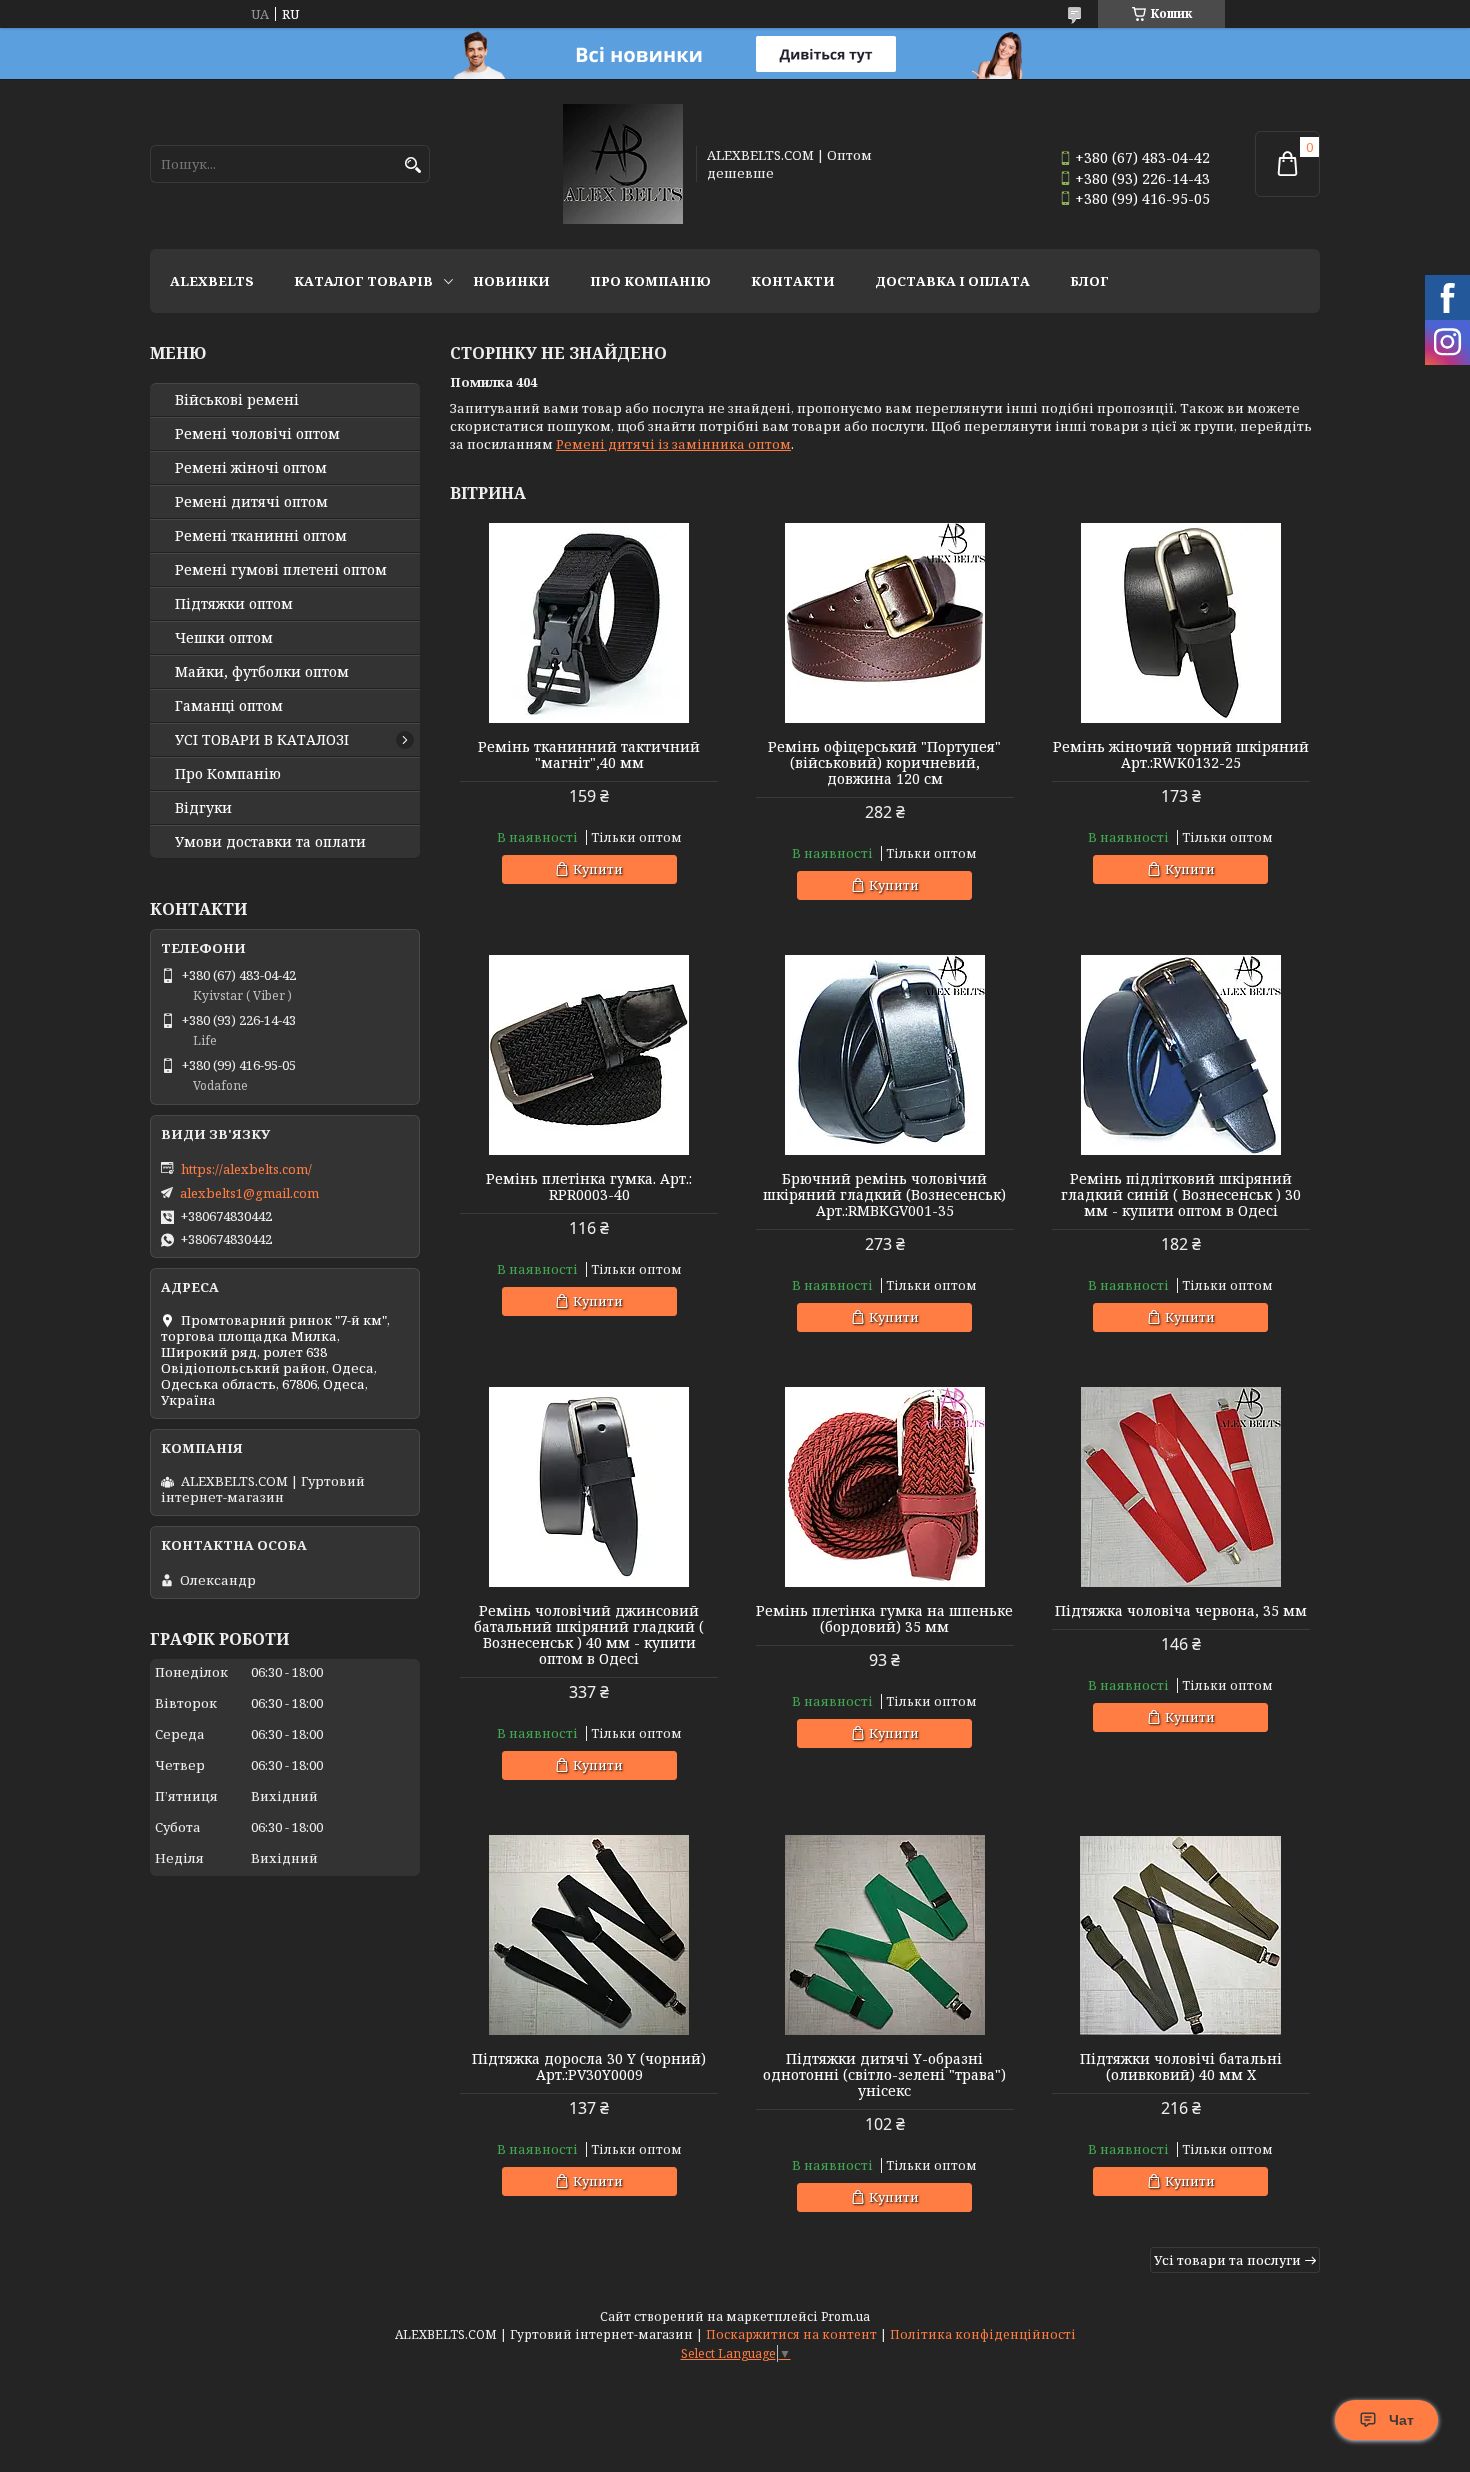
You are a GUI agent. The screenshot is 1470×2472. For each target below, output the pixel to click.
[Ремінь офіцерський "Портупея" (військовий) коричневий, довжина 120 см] (885, 623)
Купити (598, 869)
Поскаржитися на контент (791, 2334)
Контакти (793, 281)
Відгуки (203, 808)
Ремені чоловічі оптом (257, 434)
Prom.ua (845, 2316)
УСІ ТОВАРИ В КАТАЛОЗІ (262, 740)
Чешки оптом (224, 638)
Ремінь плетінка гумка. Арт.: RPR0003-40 (589, 1187)
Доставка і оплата (952, 281)
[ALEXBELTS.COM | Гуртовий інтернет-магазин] (623, 164)
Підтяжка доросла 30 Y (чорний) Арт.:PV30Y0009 (589, 2067)
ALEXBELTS (212, 281)
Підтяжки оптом (234, 604)
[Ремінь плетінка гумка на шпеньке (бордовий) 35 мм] (885, 1487)
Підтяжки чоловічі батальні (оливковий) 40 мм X (1181, 2067)
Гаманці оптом (229, 706)
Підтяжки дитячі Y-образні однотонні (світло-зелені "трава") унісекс (884, 2075)
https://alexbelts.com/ (246, 1169)
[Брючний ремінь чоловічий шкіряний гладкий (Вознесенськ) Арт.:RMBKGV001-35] (885, 1055)
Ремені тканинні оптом (261, 536)
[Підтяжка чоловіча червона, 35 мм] (1181, 1487)
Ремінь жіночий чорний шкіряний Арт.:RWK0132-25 (1181, 755)
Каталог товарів (363, 281)
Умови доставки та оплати (270, 842)
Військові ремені (237, 400)
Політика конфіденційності (983, 2334)
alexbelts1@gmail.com (249, 1193)
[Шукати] (412, 165)
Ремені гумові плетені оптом (281, 570)
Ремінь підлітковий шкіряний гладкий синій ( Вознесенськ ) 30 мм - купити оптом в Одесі (1181, 1195)
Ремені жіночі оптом (251, 468)
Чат (1401, 2420)
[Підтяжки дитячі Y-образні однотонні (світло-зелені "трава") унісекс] (885, 1935)
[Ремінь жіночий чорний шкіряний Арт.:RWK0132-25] (1181, 623)
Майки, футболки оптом (262, 672)
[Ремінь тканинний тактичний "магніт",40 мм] (589, 623)
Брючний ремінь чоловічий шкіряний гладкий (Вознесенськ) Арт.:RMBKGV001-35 (884, 1195)
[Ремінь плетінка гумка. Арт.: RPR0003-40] (589, 1055)
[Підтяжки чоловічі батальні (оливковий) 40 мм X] (1181, 1935)
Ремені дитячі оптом (251, 502)
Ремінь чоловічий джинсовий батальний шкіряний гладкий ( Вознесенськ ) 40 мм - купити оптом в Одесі (589, 1635)
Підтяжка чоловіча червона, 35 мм (1181, 1611)
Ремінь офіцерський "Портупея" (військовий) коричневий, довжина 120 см (884, 763)
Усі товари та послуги (1227, 2260)
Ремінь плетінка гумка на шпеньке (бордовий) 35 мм (884, 1619)
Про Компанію (650, 281)
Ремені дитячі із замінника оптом (673, 444)
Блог (1089, 281)
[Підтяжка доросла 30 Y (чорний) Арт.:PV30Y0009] (589, 1935)
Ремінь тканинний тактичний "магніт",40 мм (589, 755)
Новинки (511, 281)
